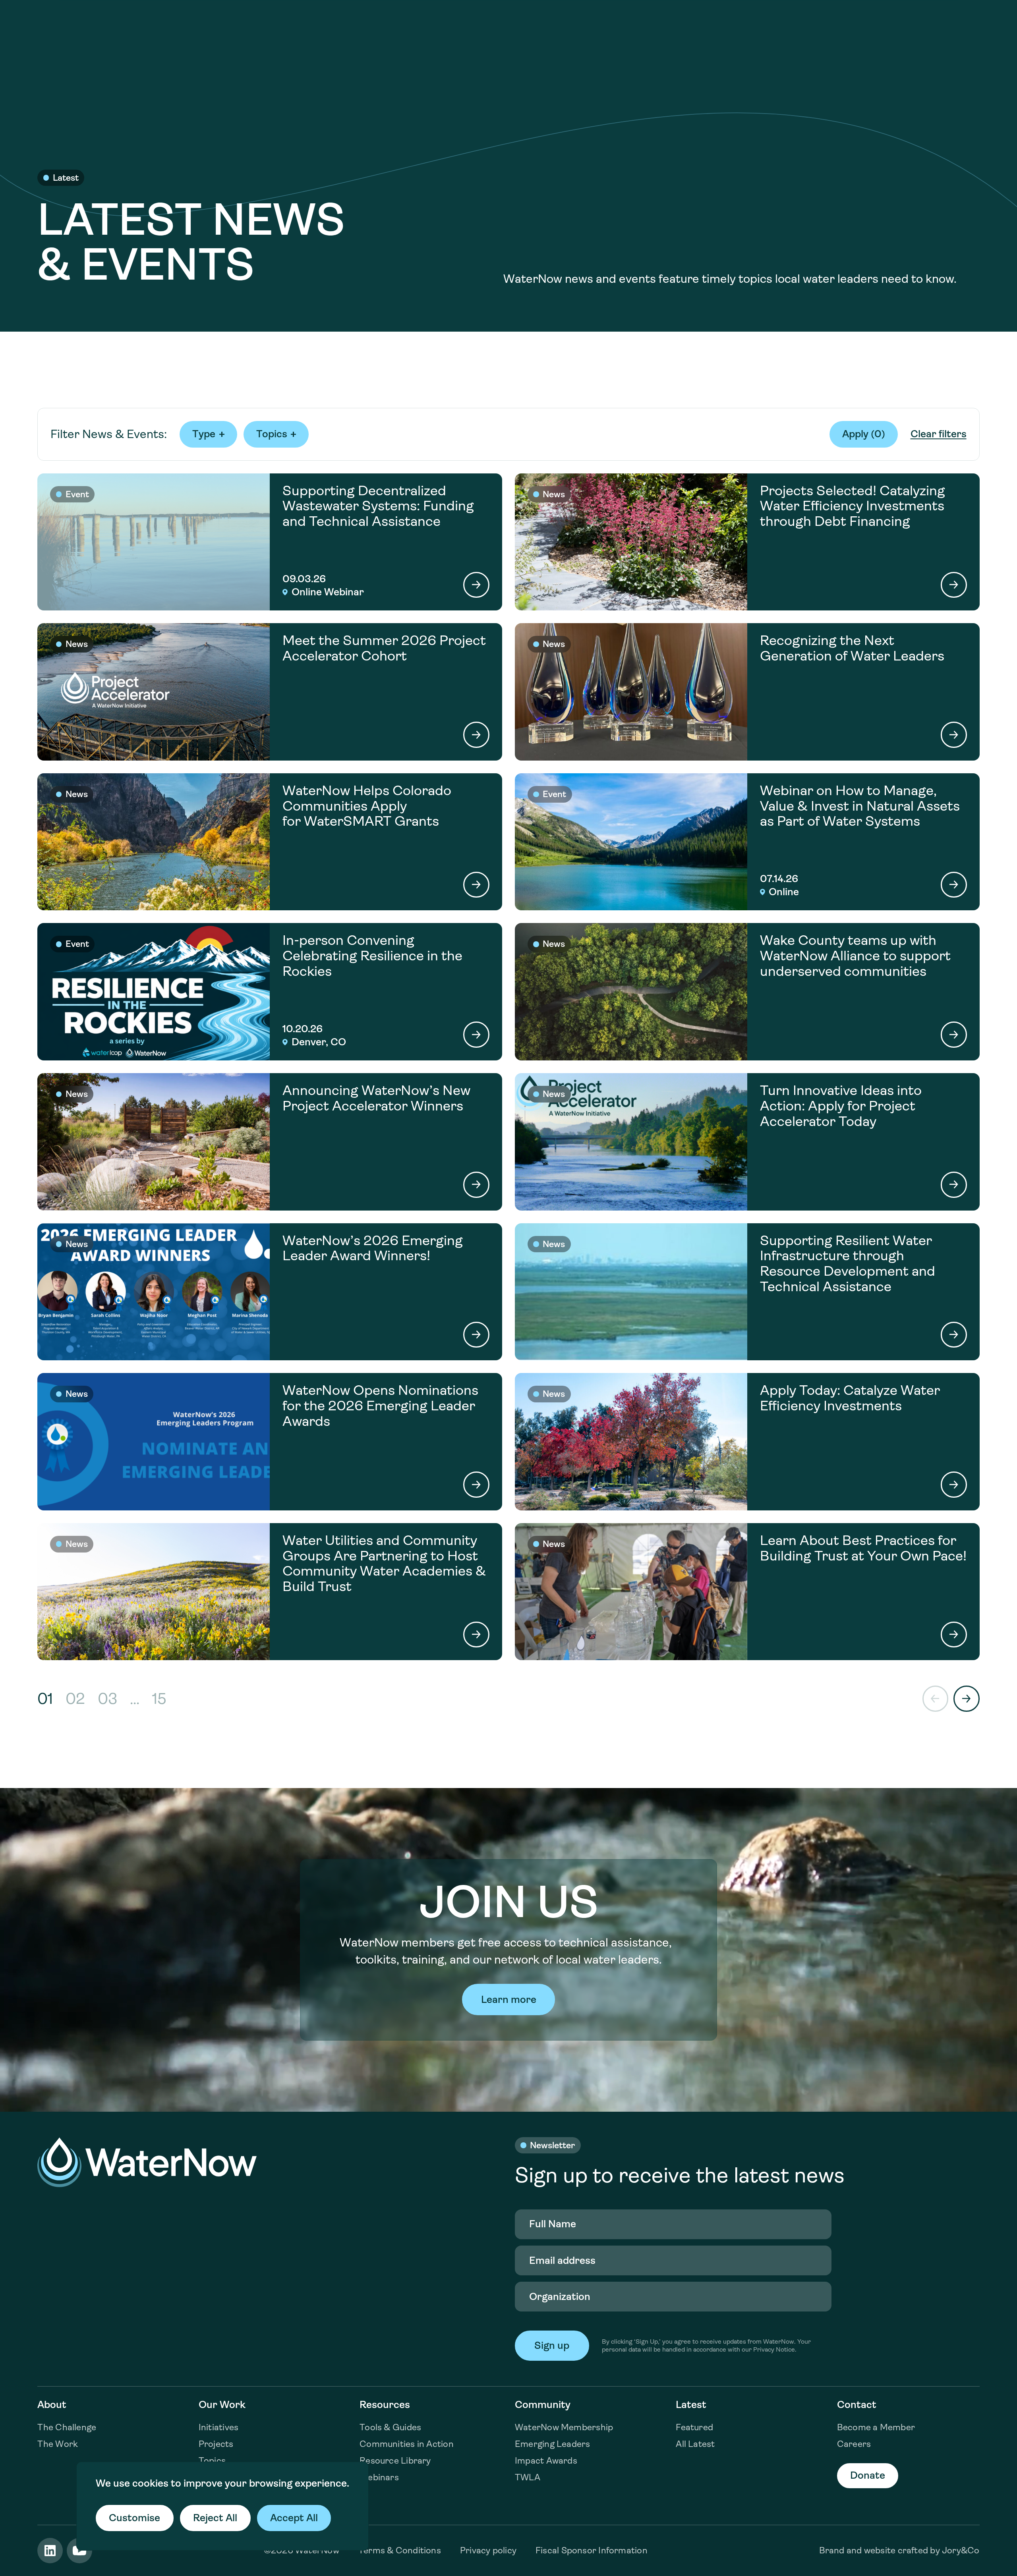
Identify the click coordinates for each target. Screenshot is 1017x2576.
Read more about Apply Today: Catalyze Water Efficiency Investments (747, 1442)
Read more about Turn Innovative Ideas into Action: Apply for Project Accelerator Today (747, 1142)
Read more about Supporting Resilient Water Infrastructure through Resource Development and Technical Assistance (747, 1292)
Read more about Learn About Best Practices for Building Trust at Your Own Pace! (747, 1592)
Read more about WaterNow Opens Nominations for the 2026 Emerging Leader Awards (270, 1442)
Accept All (294, 2518)
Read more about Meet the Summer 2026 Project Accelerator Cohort (270, 692)
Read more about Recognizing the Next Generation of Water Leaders (747, 692)
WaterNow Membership (564, 2427)
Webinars (379, 2477)
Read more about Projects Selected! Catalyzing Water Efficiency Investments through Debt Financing (747, 542)
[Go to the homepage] (147, 2162)
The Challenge (67, 2427)
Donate (868, 2475)
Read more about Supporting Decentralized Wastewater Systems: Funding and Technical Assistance (270, 542)
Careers (854, 2444)
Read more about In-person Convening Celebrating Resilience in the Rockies (270, 992)
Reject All (215, 2518)
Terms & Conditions (400, 2550)
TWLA (528, 2477)
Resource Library (395, 2461)
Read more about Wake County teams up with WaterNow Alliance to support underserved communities (747, 992)
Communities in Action (407, 2444)
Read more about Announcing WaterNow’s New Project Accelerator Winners (270, 1142)
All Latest (695, 2444)
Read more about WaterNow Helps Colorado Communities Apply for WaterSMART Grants (270, 842)
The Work (58, 2444)
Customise (134, 2518)
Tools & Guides (390, 2427)
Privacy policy (488, 2550)
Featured (694, 2427)
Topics (212, 2461)
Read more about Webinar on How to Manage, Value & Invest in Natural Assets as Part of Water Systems (747, 842)
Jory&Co (961, 2550)
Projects (216, 2444)
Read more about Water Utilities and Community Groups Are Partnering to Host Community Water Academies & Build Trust (270, 1592)
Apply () (864, 434)
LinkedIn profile (50, 2551)
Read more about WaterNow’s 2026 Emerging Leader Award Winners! (270, 1292)
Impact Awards (546, 2461)
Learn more (509, 2000)
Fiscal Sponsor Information (592, 2550)
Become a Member (876, 2427)
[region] (222, 2506)
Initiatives (218, 2427)
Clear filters (939, 434)
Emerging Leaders (553, 2444)
